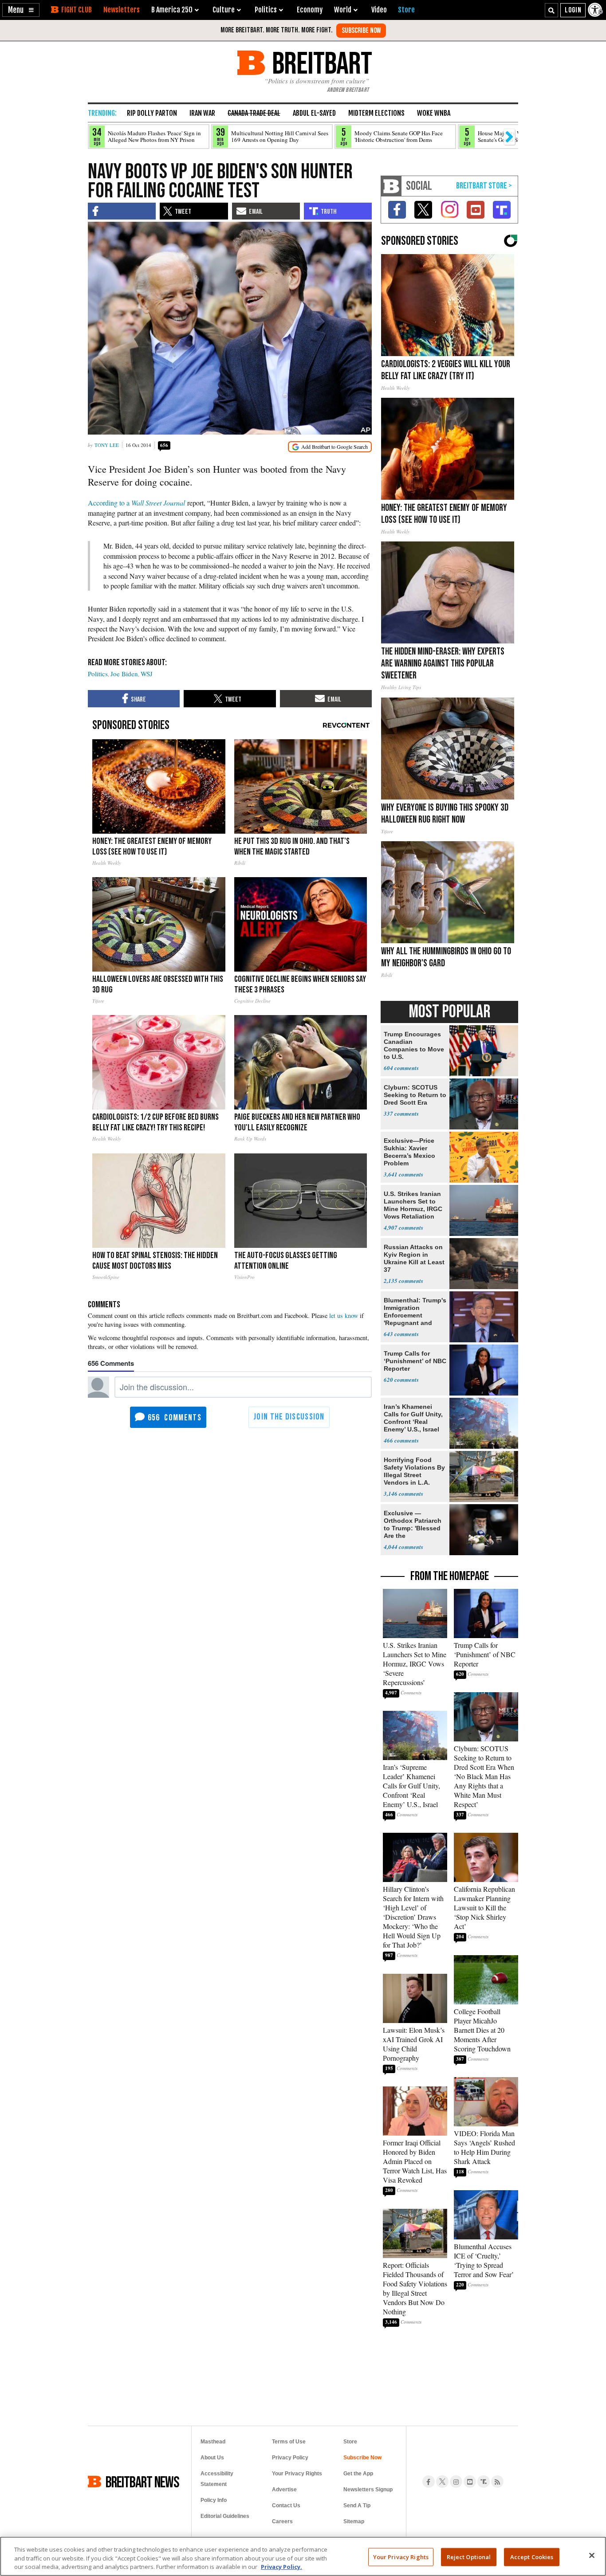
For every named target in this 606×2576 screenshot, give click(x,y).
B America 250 (172, 10)
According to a (136, 503)
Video (379, 10)
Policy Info (214, 2500)
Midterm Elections (376, 113)
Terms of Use (289, 2442)
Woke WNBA (434, 113)
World (343, 10)
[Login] (573, 10)
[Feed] (497, 2482)
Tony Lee (107, 445)
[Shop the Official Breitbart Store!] (484, 186)
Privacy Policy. (281, 2567)
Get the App (358, 2474)
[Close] (592, 2555)
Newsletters (122, 10)
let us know (344, 1315)
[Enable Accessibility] (596, 10)
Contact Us (286, 2505)
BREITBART (321, 63)
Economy (310, 10)
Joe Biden (124, 674)
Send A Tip (357, 2505)
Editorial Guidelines (225, 2516)
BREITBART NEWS (142, 2482)
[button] (21, 10)
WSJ (147, 674)
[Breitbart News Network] (391, 186)
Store (350, 2442)
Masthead (213, 2442)
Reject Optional (469, 2556)
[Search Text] (551, 10)
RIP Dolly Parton (152, 113)
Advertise (284, 2490)
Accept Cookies (532, 2556)
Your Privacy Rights (401, 2556)
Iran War (202, 113)
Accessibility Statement (217, 2479)
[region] (303, 2556)
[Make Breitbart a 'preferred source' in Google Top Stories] (330, 447)
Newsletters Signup (368, 2490)
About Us (212, 2458)
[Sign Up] (361, 31)
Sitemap (354, 2521)
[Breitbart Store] (406, 10)
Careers (282, 2521)
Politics (98, 674)
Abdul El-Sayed (314, 113)
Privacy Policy (290, 2458)
